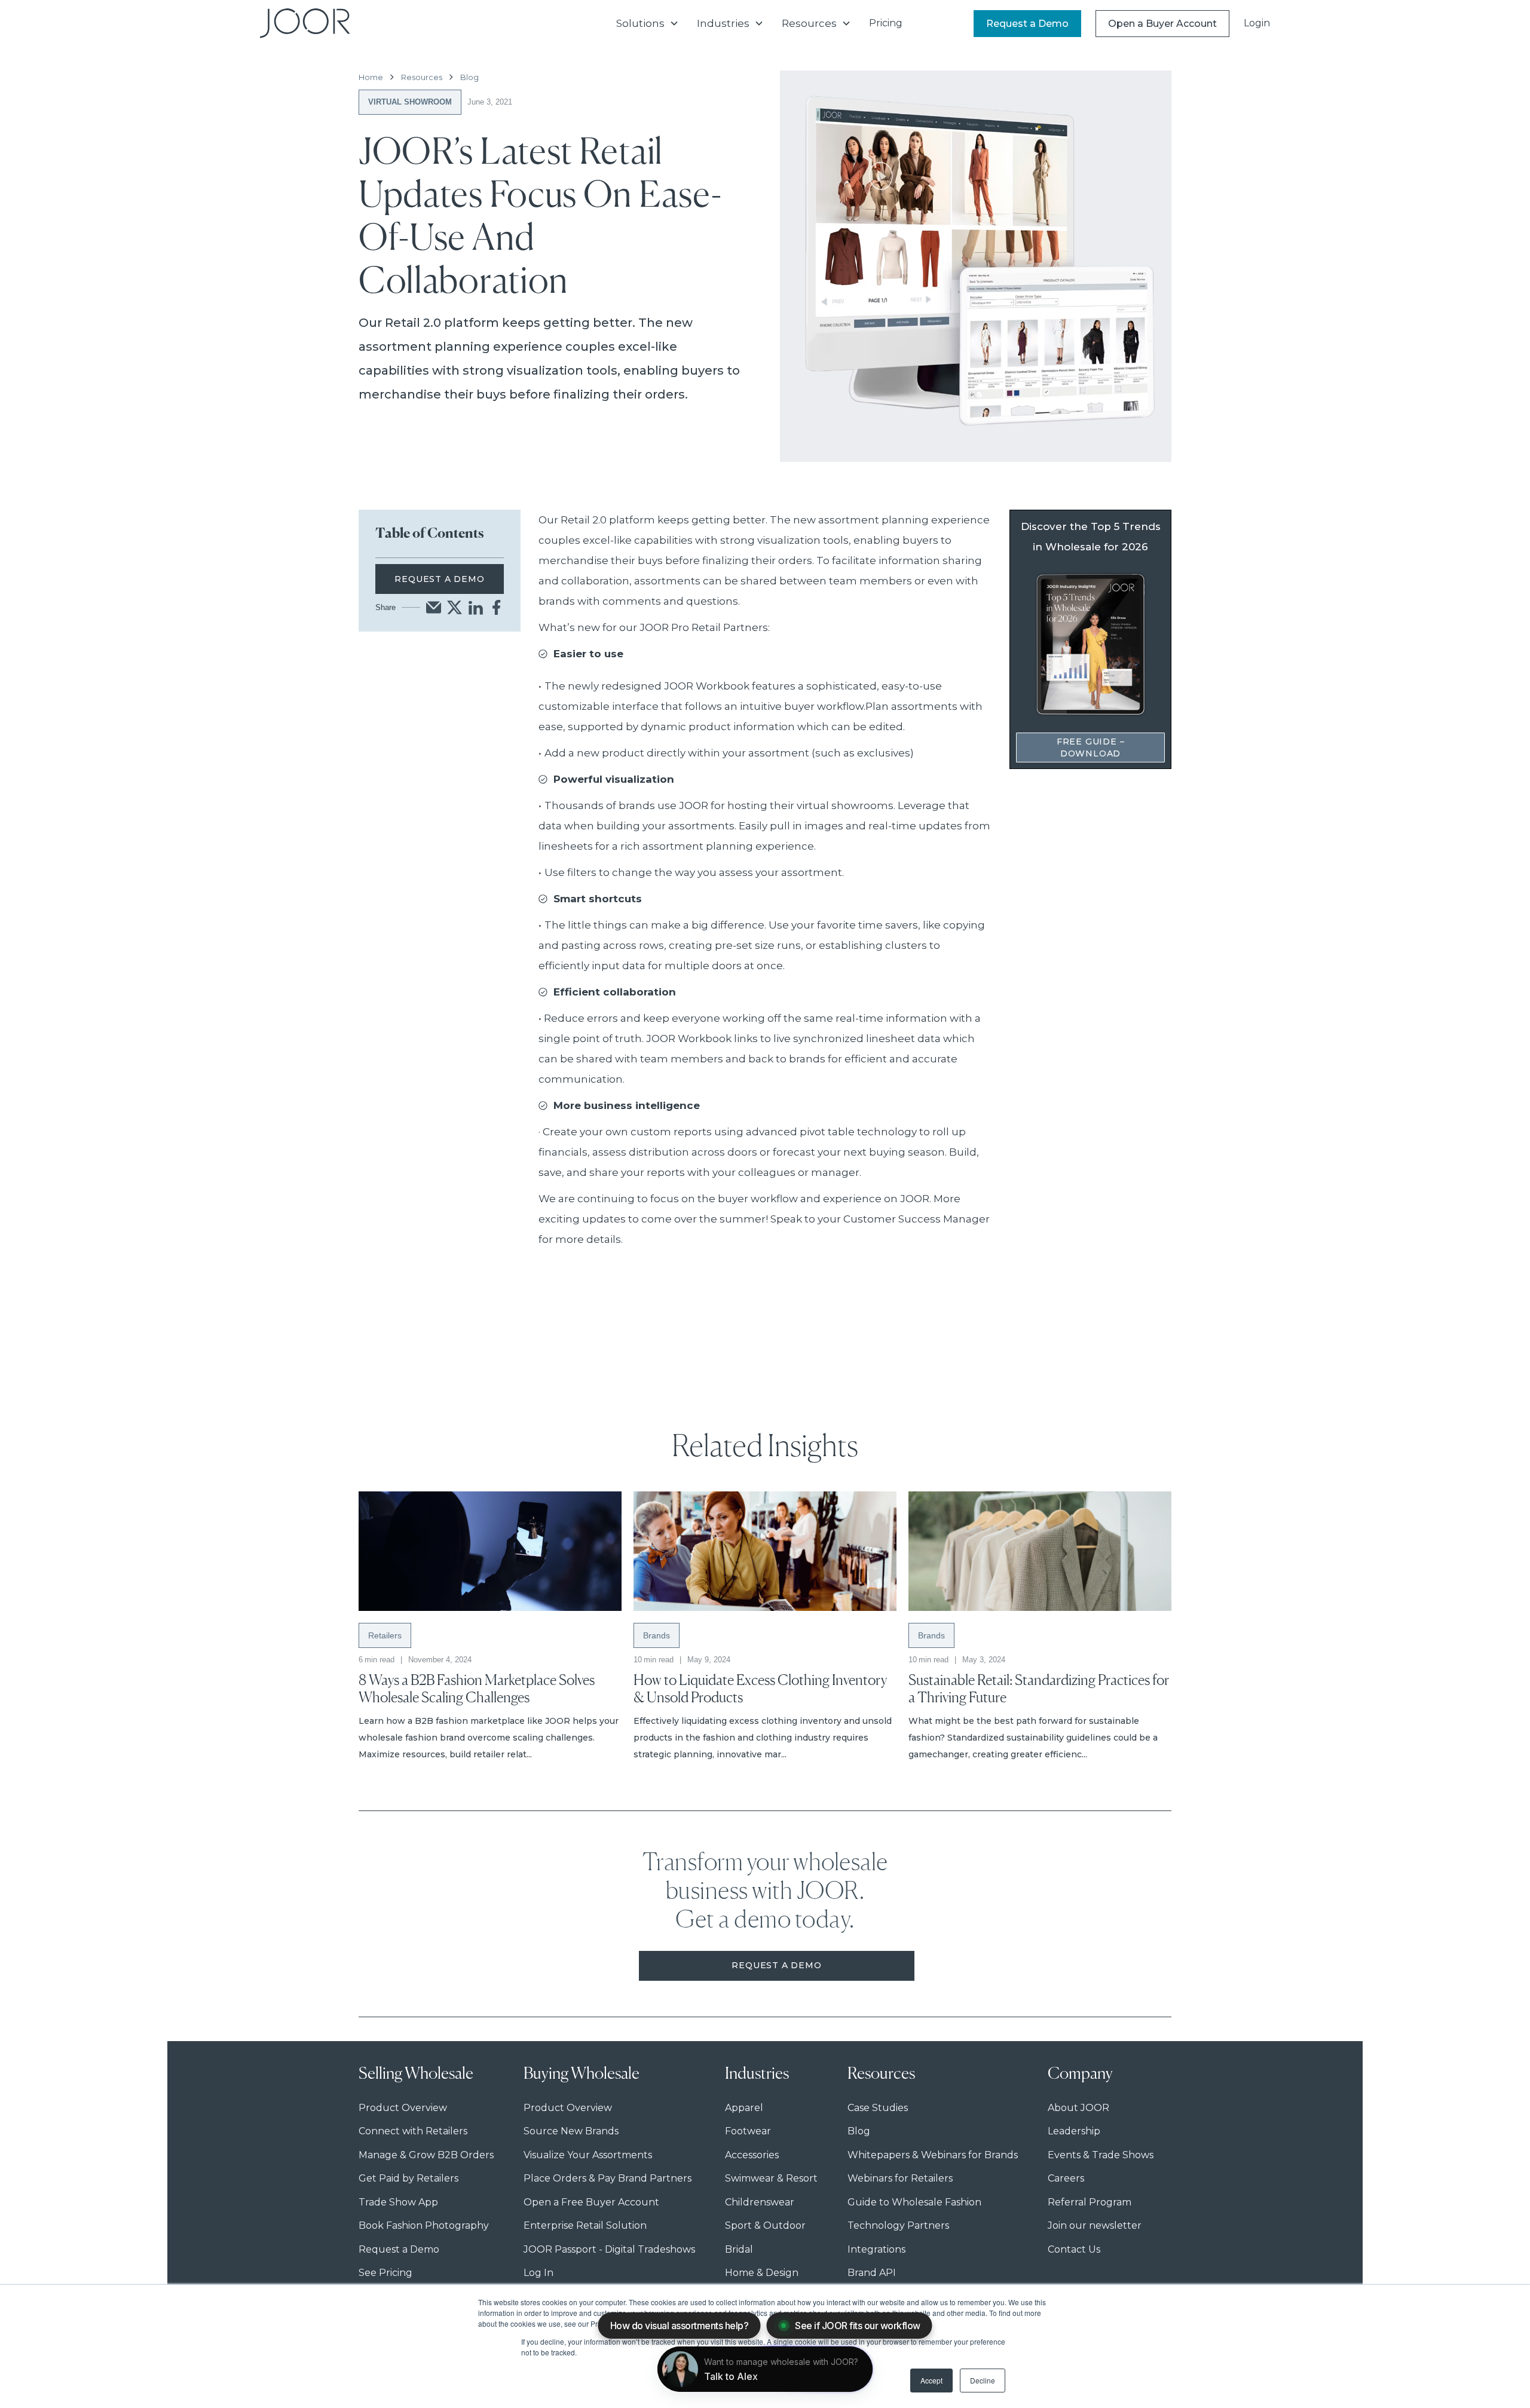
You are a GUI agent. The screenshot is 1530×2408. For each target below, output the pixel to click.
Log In (538, 2273)
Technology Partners (898, 2225)
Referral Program (1090, 2202)
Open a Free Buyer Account (591, 2202)
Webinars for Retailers (900, 2178)
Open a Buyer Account (1162, 24)
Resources (422, 77)
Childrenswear (760, 2202)
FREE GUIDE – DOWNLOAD (1091, 747)
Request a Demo (1027, 24)
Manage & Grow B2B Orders (426, 2155)
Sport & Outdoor (765, 2225)
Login (1257, 23)
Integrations (876, 2249)
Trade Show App (398, 2202)
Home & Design (762, 2273)
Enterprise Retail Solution (585, 2225)
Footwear (748, 2131)
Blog (469, 77)
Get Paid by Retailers (408, 2178)
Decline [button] (983, 2380)
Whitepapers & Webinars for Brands (933, 2155)
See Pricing (385, 2273)
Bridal (739, 2249)
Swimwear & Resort (771, 2178)
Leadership (1074, 2131)
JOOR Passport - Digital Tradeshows (609, 2249)
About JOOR (1078, 2108)
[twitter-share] (455, 607)
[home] (305, 23)
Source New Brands (571, 2131)
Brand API (872, 2273)
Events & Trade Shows (1101, 2155)
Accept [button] (931, 2380)
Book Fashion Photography (424, 2225)
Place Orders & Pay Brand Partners (608, 2178)
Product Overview (403, 2108)
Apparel (744, 2108)
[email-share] (434, 607)
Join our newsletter (1095, 2225)
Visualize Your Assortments (588, 2155)
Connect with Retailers (413, 2131)
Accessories (752, 2155)
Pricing (886, 23)
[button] (648, 23)
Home (371, 77)
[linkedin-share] (475, 607)
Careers (1066, 2178)
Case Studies (878, 2108)
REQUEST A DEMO (439, 579)
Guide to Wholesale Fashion (914, 2202)
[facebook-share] (496, 607)
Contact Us (1074, 2249)
